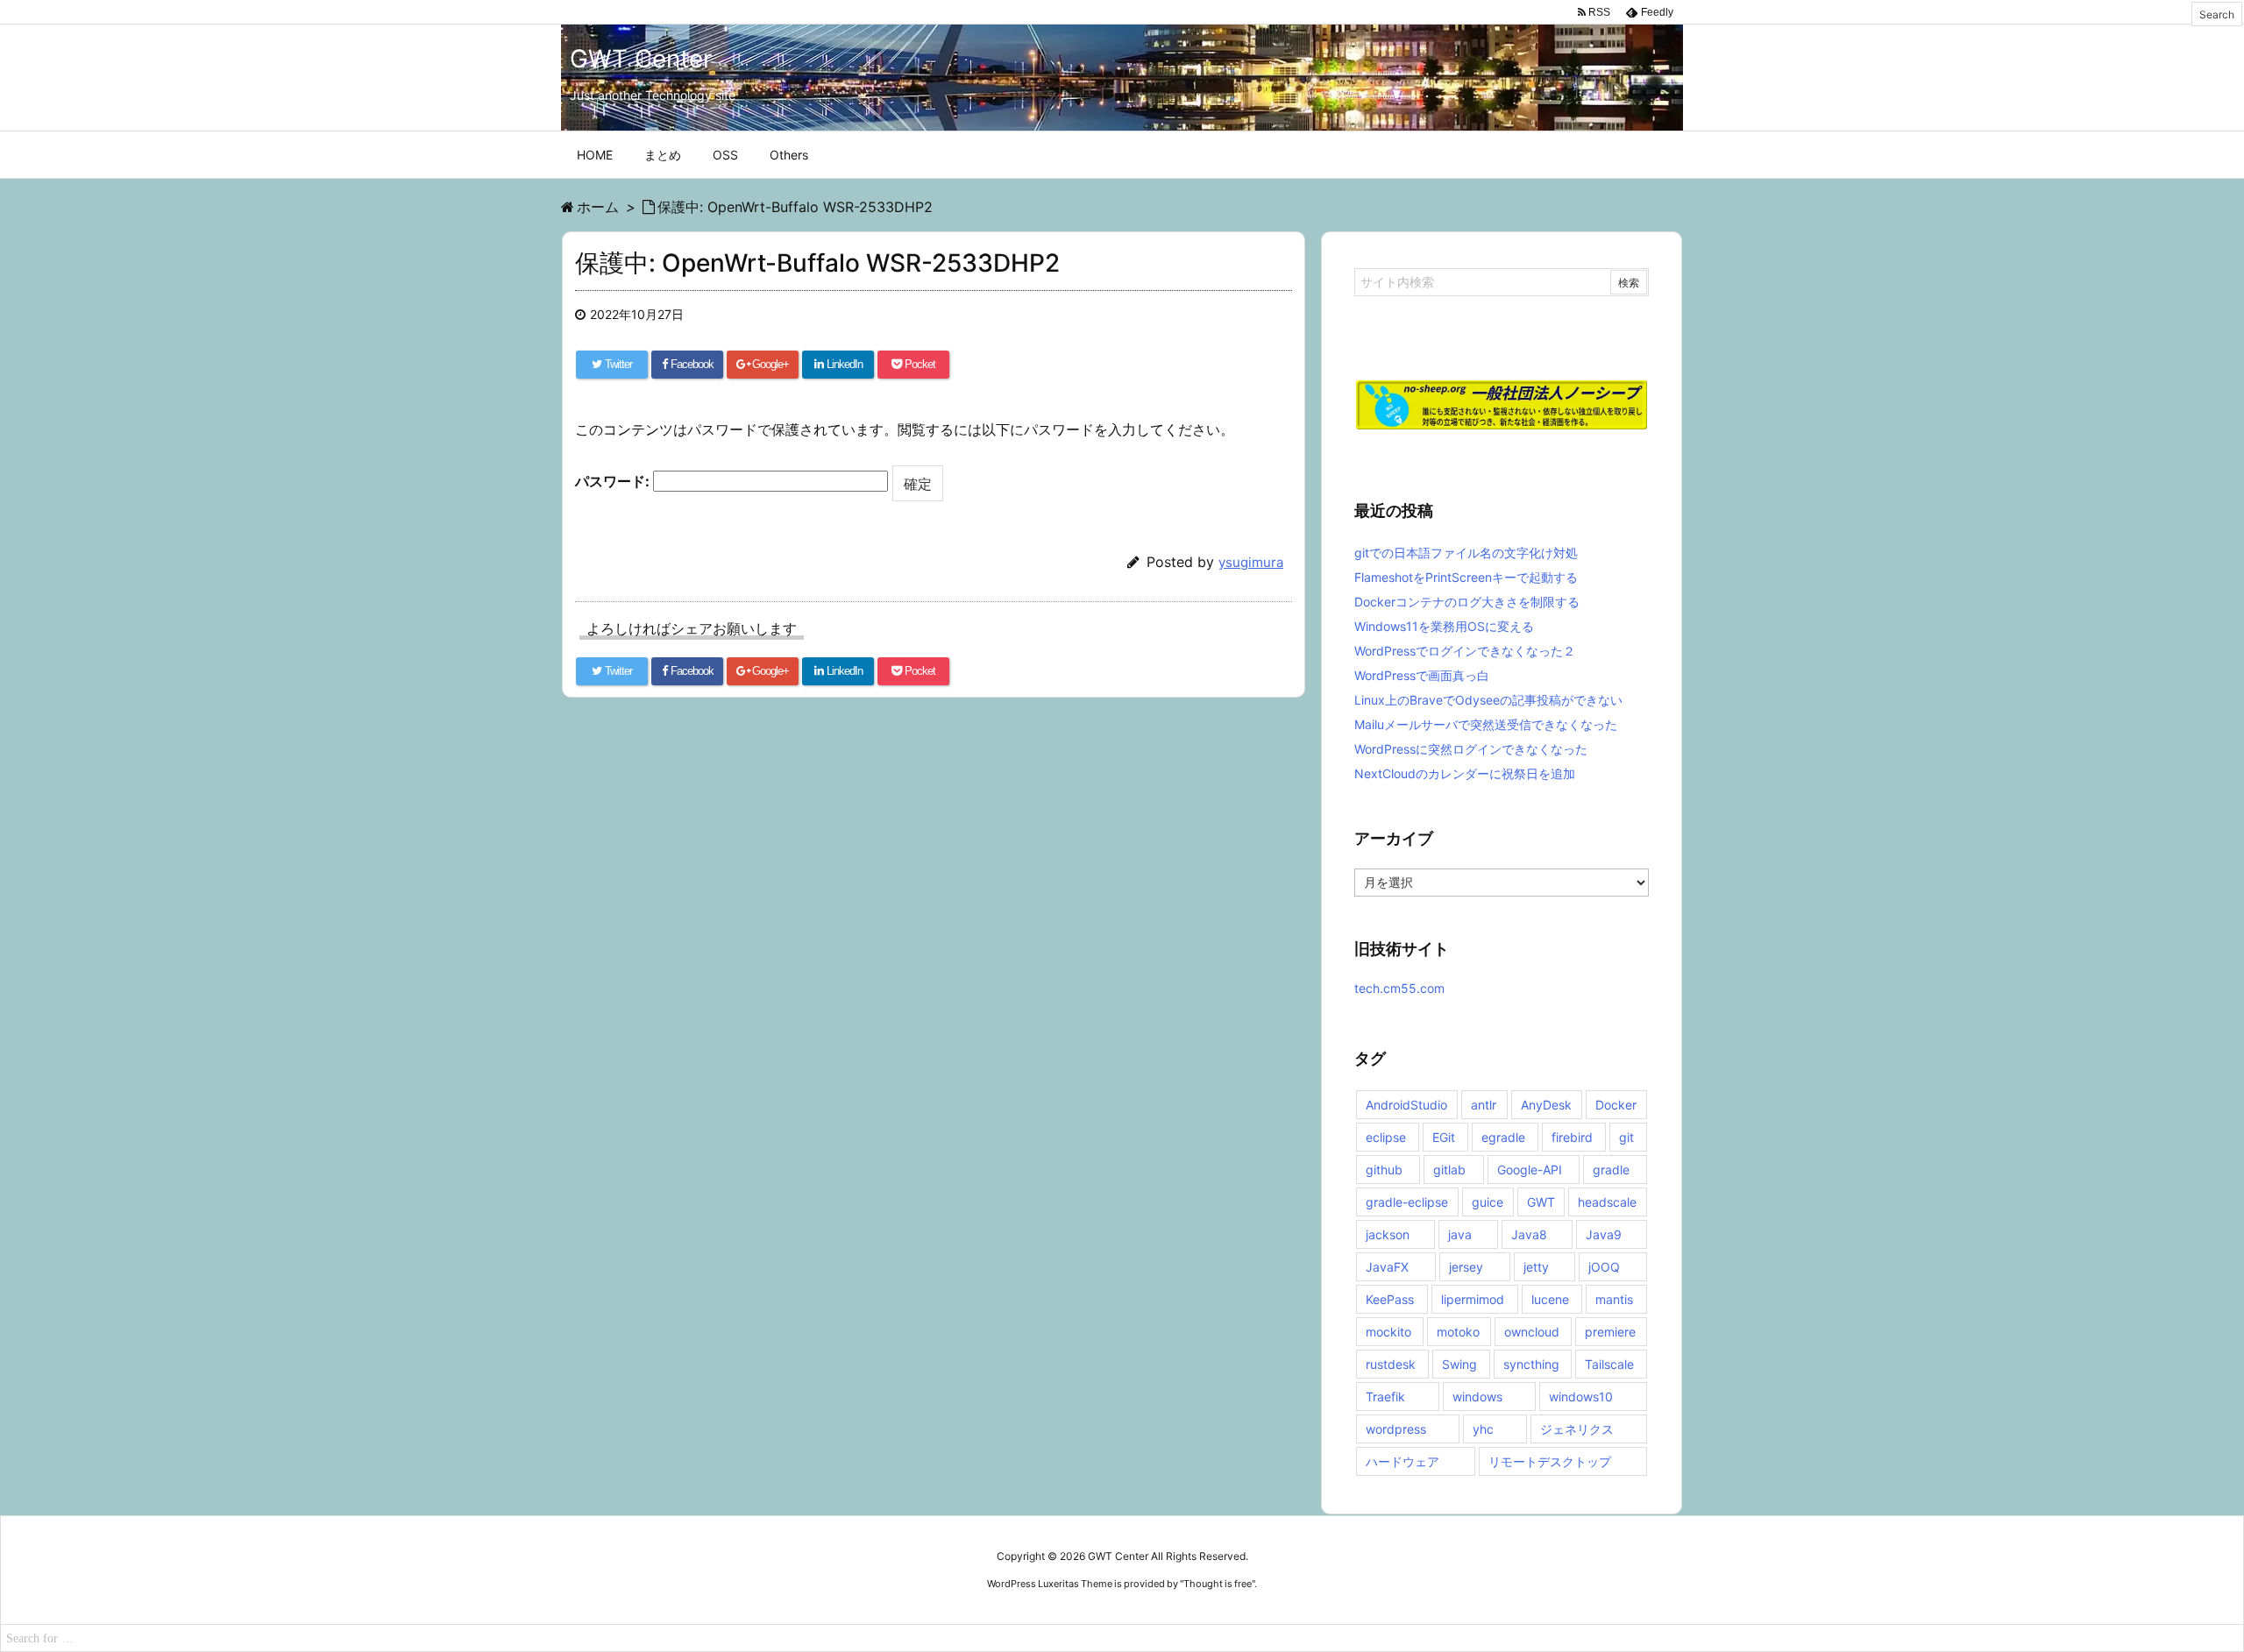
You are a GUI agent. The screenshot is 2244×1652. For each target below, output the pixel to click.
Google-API (1530, 1170)
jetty (1536, 1267)
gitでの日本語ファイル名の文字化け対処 (1466, 553)
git (1626, 1137)
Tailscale (1609, 1364)
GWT (1541, 1202)
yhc (1483, 1429)
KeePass (1390, 1299)
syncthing (1531, 1364)
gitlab (1449, 1170)
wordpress (1396, 1429)
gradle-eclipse (1407, 1202)
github (1384, 1170)
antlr (1484, 1105)
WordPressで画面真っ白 (1422, 675)
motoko (1458, 1332)
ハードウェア (1402, 1461)
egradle (1503, 1137)
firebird (1572, 1137)
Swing (1459, 1364)
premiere (1610, 1332)
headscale (1607, 1202)
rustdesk (1391, 1364)
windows (1477, 1397)
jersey (1466, 1267)
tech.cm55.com (1399, 988)
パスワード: (614, 481)
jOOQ (1604, 1267)
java (1460, 1234)
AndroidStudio (1406, 1105)
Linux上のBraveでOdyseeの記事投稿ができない (1488, 700)
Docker (1616, 1105)
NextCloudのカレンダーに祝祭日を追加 (1465, 773)
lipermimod (1473, 1299)
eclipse (1386, 1137)
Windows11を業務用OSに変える (1444, 626)
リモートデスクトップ (1550, 1461)
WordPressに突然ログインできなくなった (1471, 749)
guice (1488, 1202)
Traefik (1385, 1397)
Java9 (1604, 1234)
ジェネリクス (1577, 1429)
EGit (1444, 1137)
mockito (1388, 1332)
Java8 (1529, 1234)
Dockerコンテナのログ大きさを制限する (1467, 602)
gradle (1611, 1170)
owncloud (1532, 1332)
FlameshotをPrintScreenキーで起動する (1466, 577)
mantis (1614, 1299)
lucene (1550, 1299)
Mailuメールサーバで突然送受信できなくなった (1486, 724)
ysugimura (1251, 562)
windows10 (1581, 1397)
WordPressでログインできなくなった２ (1465, 651)
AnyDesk (1546, 1105)
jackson (1388, 1234)
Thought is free (1218, 1584)
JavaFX (1387, 1267)
